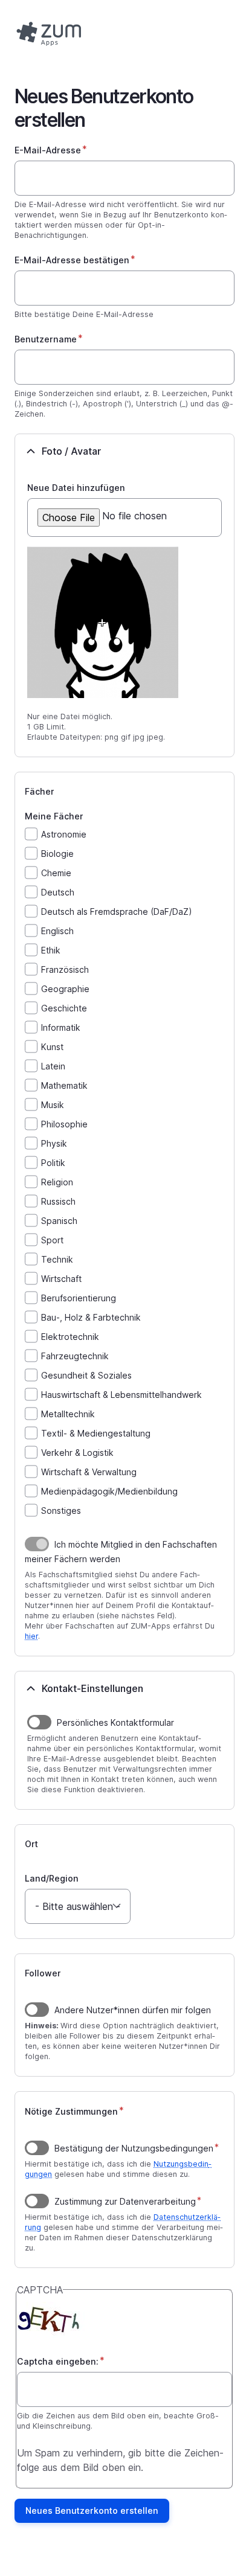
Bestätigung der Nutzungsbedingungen (134, 2148)
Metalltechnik (68, 1414)
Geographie (65, 989)
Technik (57, 1259)
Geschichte (64, 1008)
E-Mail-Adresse (48, 150)
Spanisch (59, 1221)
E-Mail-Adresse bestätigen (72, 260)
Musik (53, 1105)
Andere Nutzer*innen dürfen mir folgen (133, 2010)
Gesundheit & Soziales (86, 1375)
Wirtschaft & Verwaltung (89, 1472)
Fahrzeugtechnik (75, 1356)
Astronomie (64, 834)
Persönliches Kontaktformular (115, 1722)
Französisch (65, 969)
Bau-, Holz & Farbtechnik (91, 1317)
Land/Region (52, 1878)
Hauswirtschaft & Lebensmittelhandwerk (121, 1395)
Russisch (58, 1201)
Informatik (61, 1027)
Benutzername (46, 339)
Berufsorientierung (79, 1298)
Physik (54, 1143)
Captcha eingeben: (58, 2361)
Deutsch (58, 892)
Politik (53, 1163)
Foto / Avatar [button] (72, 451)
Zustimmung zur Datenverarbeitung (125, 2201)
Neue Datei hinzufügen (76, 488)
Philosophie (64, 1124)
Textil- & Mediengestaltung (96, 1433)
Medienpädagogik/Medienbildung (109, 1491)
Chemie (56, 873)
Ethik (51, 950)
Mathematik (64, 1085)
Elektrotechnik (70, 1337)
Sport (52, 1240)
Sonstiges (61, 1511)
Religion (57, 1182)
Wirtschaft (61, 1279)
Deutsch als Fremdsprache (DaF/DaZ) (117, 912)
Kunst (52, 1047)
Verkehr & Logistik (77, 1453)
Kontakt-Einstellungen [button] (92, 1688)
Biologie (57, 854)
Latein (53, 1066)
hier (31, 1636)
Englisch (57, 931)
